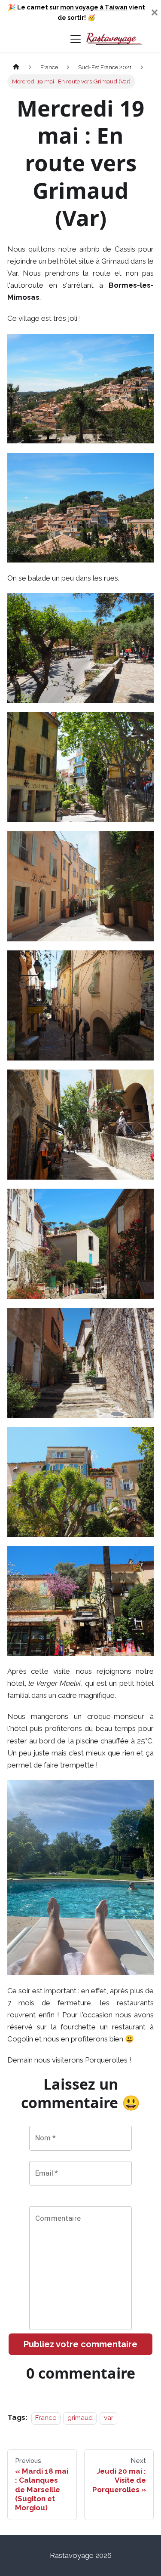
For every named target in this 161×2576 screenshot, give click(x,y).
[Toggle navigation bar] (76, 39)
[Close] (155, 12)
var (109, 2418)
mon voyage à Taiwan (94, 7)
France (46, 2418)
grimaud (80, 2418)
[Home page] (16, 67)
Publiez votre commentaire (80, 2344)
